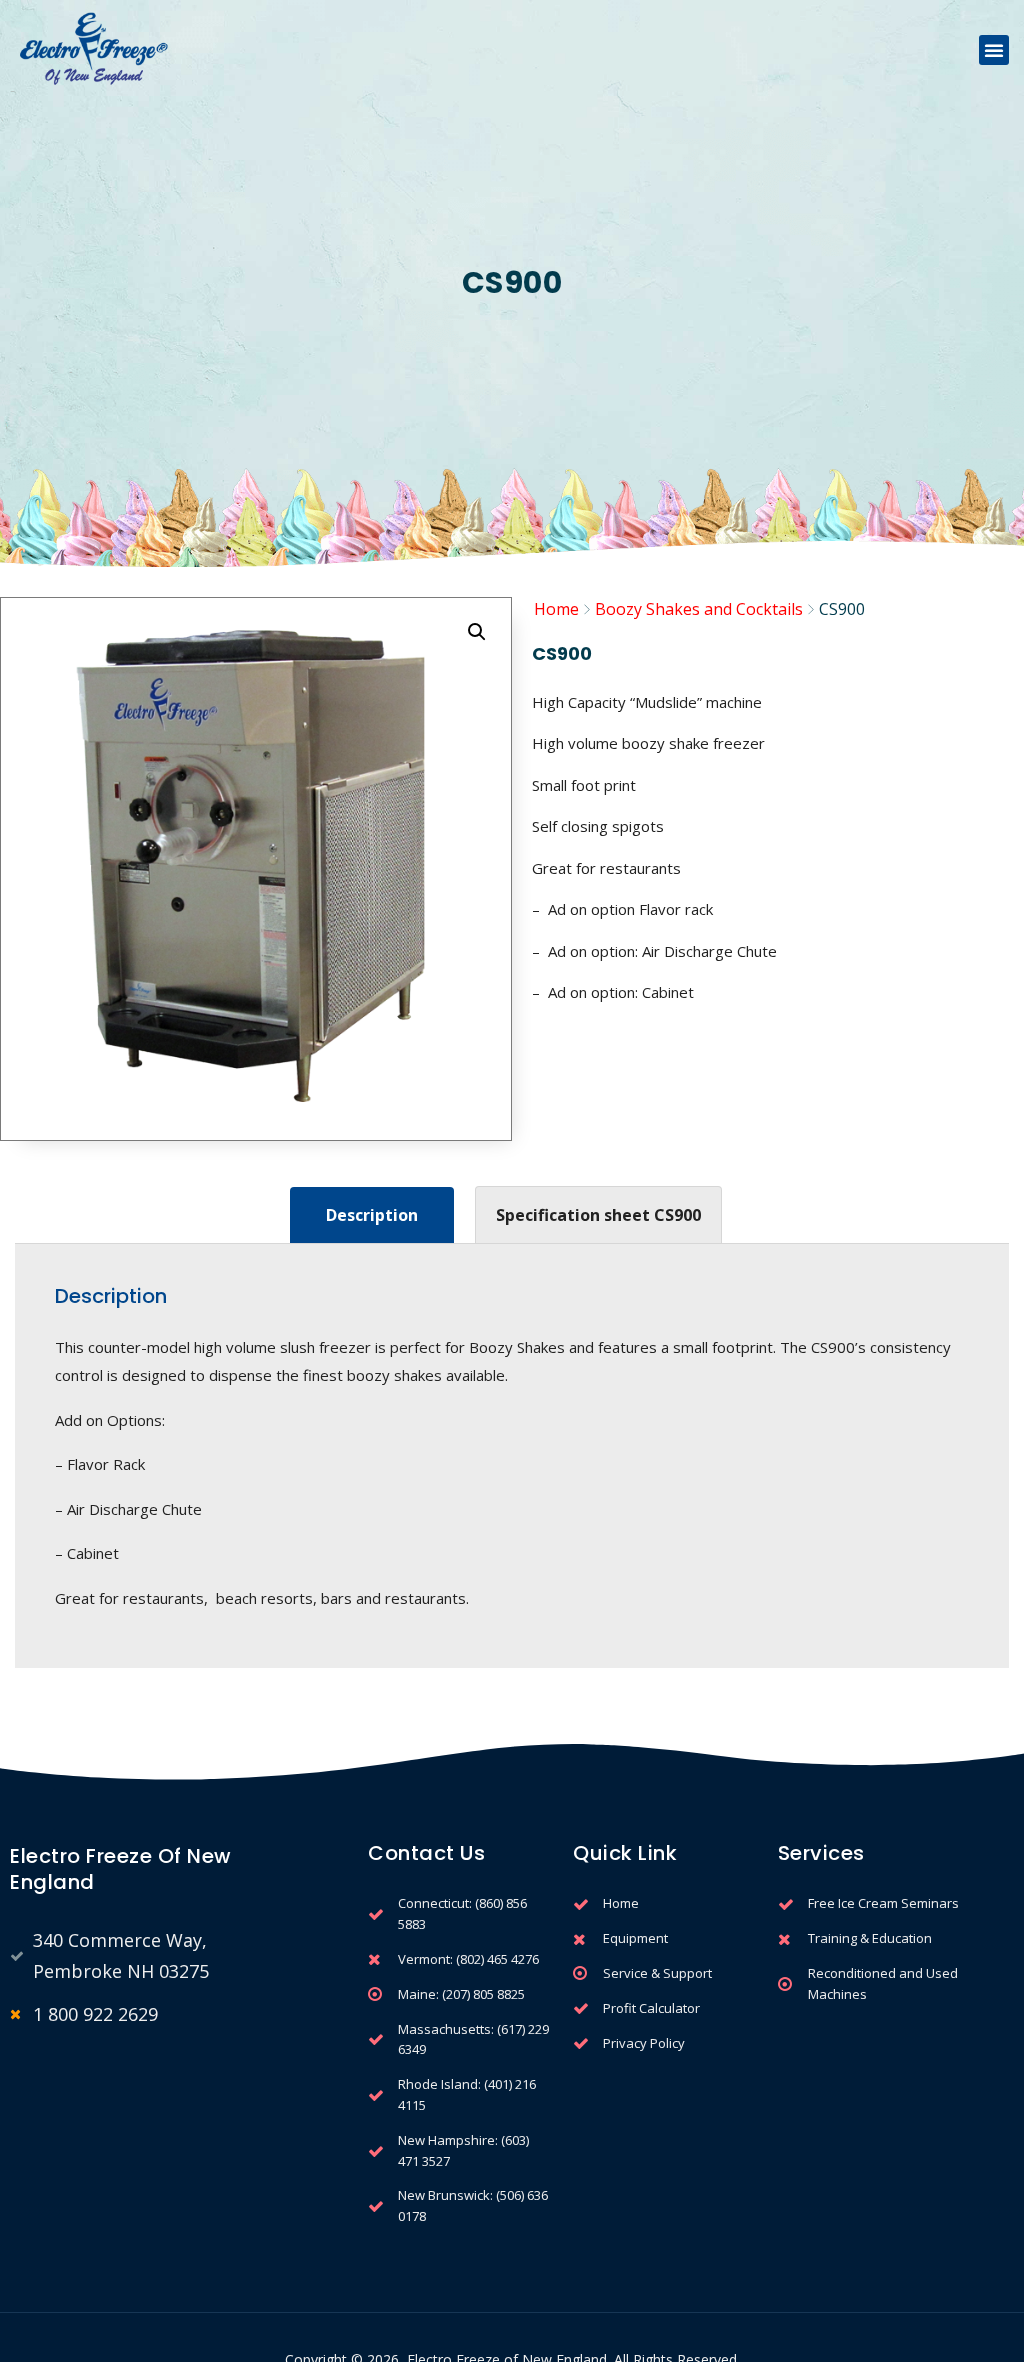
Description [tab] (372, 1215)
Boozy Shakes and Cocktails (699, 609)
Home (556, 609)
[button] (994, 50)
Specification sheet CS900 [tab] (598, 1215)
